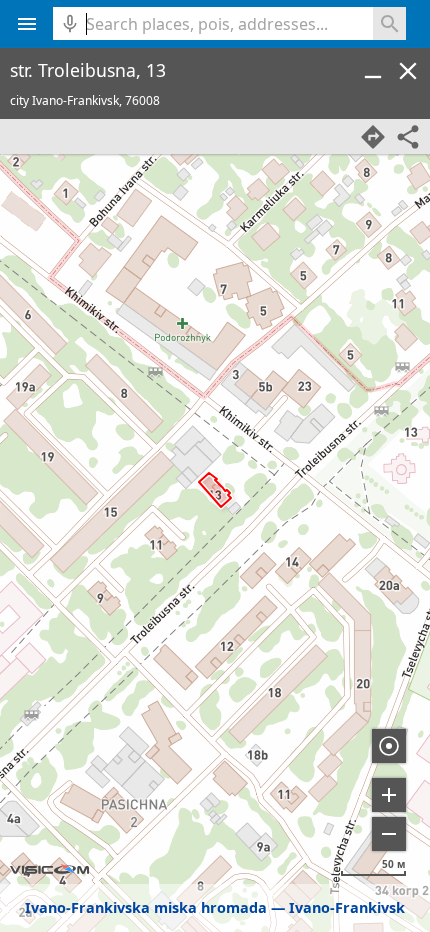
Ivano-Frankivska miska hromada (146, 907)
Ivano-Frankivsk (347, 907)
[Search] (389, 23)
